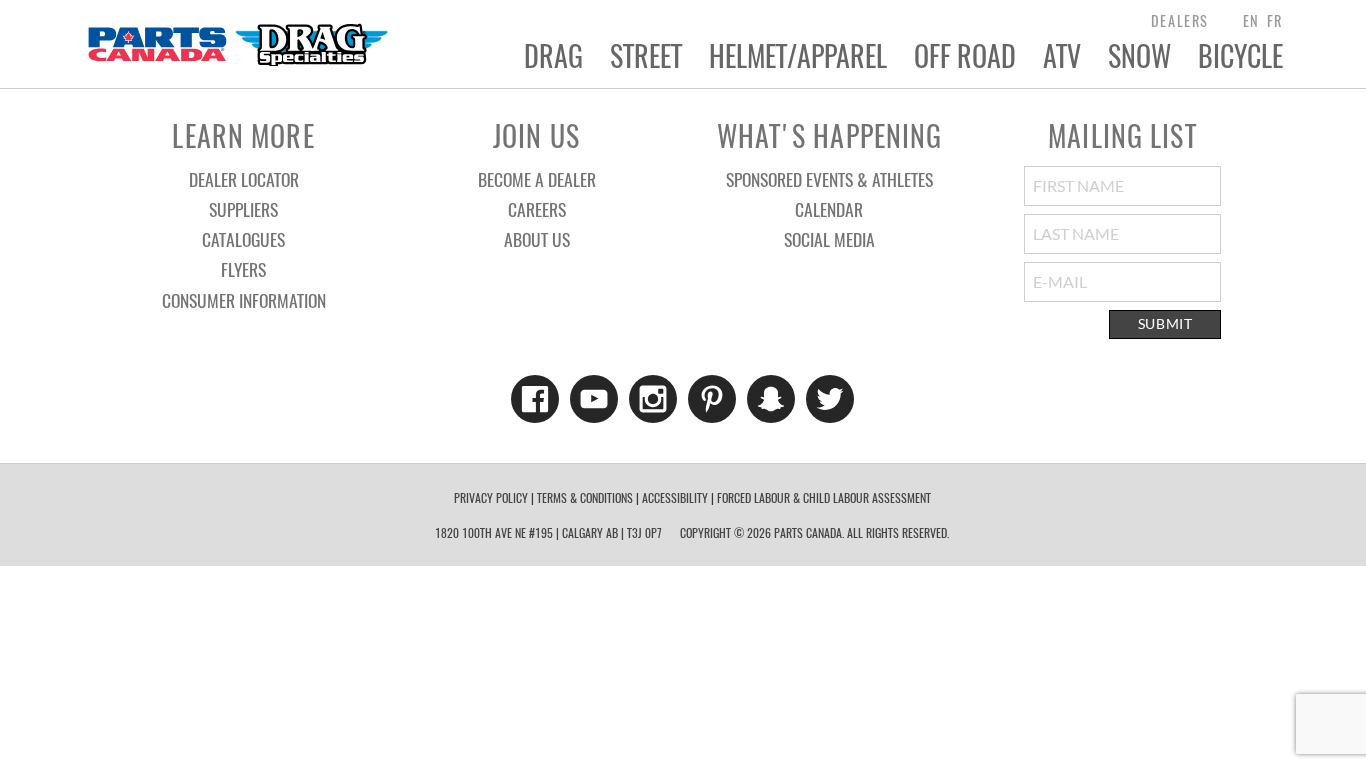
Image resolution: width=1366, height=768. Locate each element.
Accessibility (675, 497)
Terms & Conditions (585, 497)
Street (646, 56)
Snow (1139, 56)
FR (1275, 20)
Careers (537, 209)
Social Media (829, 239)
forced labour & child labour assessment (824, 497)
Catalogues (243, 239)
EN (1251, 20)
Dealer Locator (244, 179)
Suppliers (243, 209)
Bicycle (1240, 56)
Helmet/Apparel (798, 56)
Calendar (829, 209)
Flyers (243, 269)
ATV (1062, 56)
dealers (1180, 20)
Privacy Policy (491, 497)
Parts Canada (237, 44)
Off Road (965, 56)
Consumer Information (244, 300)
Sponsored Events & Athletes (829, 179)
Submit (1165, 324)
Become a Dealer (537, 179)
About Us (537, 239)
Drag (553, 56)
